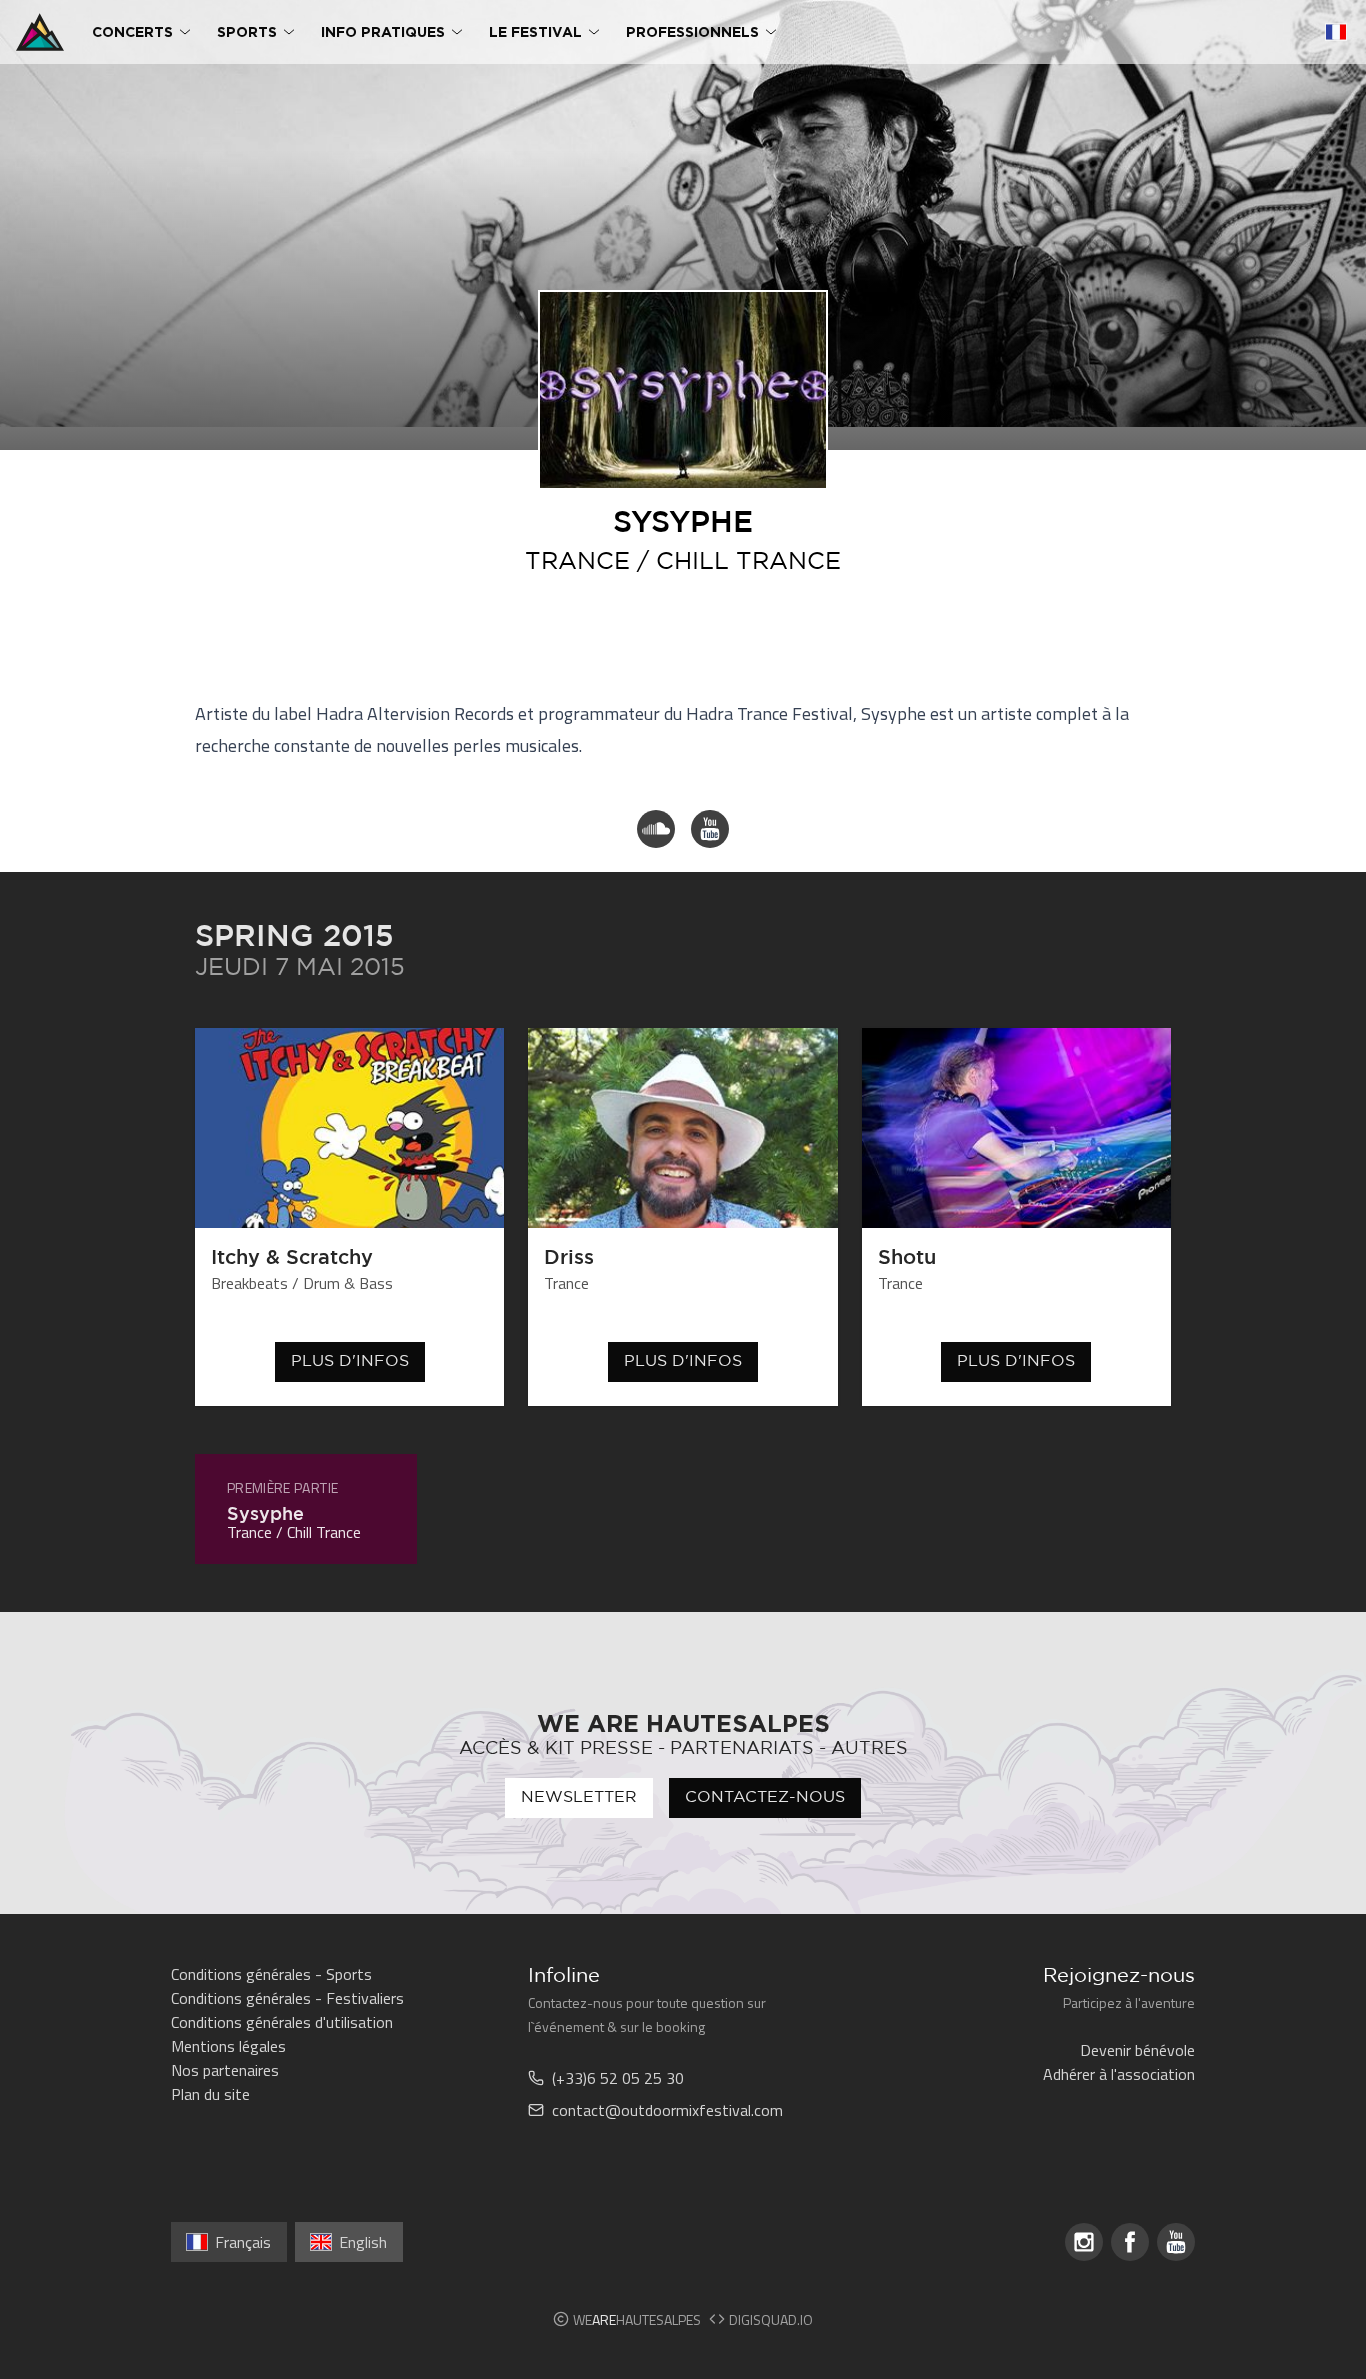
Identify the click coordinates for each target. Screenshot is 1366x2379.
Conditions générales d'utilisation (282, 2022)
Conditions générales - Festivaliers (287, 1998)
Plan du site (210, 2094)
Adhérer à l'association (1119, 2074)
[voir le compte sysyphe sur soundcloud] (656, 829)
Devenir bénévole (1137, 2050)
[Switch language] (1336, 32)
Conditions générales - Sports (271, 1974)
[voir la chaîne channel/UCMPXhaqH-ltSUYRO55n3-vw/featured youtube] (710, 829)
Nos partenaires (225, 2070)
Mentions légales (228, 2046)
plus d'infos (350, 1361)
